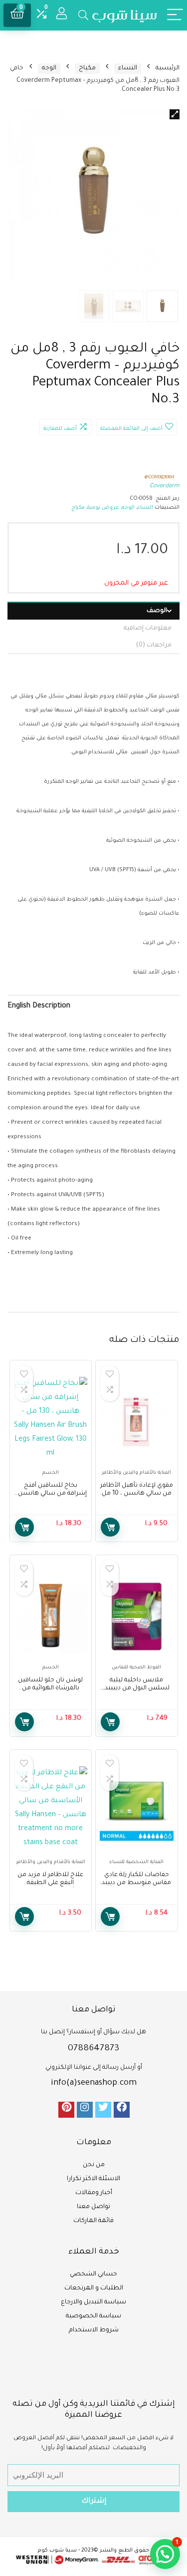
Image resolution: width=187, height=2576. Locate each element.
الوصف (157, 611)
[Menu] (175, 15)
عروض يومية (103, 508)
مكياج (87, 68)
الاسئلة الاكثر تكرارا (93, 2179)
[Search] (83, 15)
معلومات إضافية (148, 629)
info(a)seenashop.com (94, 2083)
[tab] (93, 611)
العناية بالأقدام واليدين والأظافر (136, 1473)
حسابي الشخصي (93, 2274)
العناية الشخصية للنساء (136, 1862)
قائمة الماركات (93, 2221)
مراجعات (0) (154, 645)
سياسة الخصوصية (93, 2316)
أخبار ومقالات (94, 2193)
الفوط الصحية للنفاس (136, 1668)
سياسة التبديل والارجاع (93, 2302)
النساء (128, 68)
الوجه (49, 68)
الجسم (51, 1473)
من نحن (94, 2165)
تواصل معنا (93, 2207)
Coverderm (165, 486)
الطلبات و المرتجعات (94, 2288)
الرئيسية (168, 68)
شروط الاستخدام (94, 2330)
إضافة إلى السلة (110, 1527)
